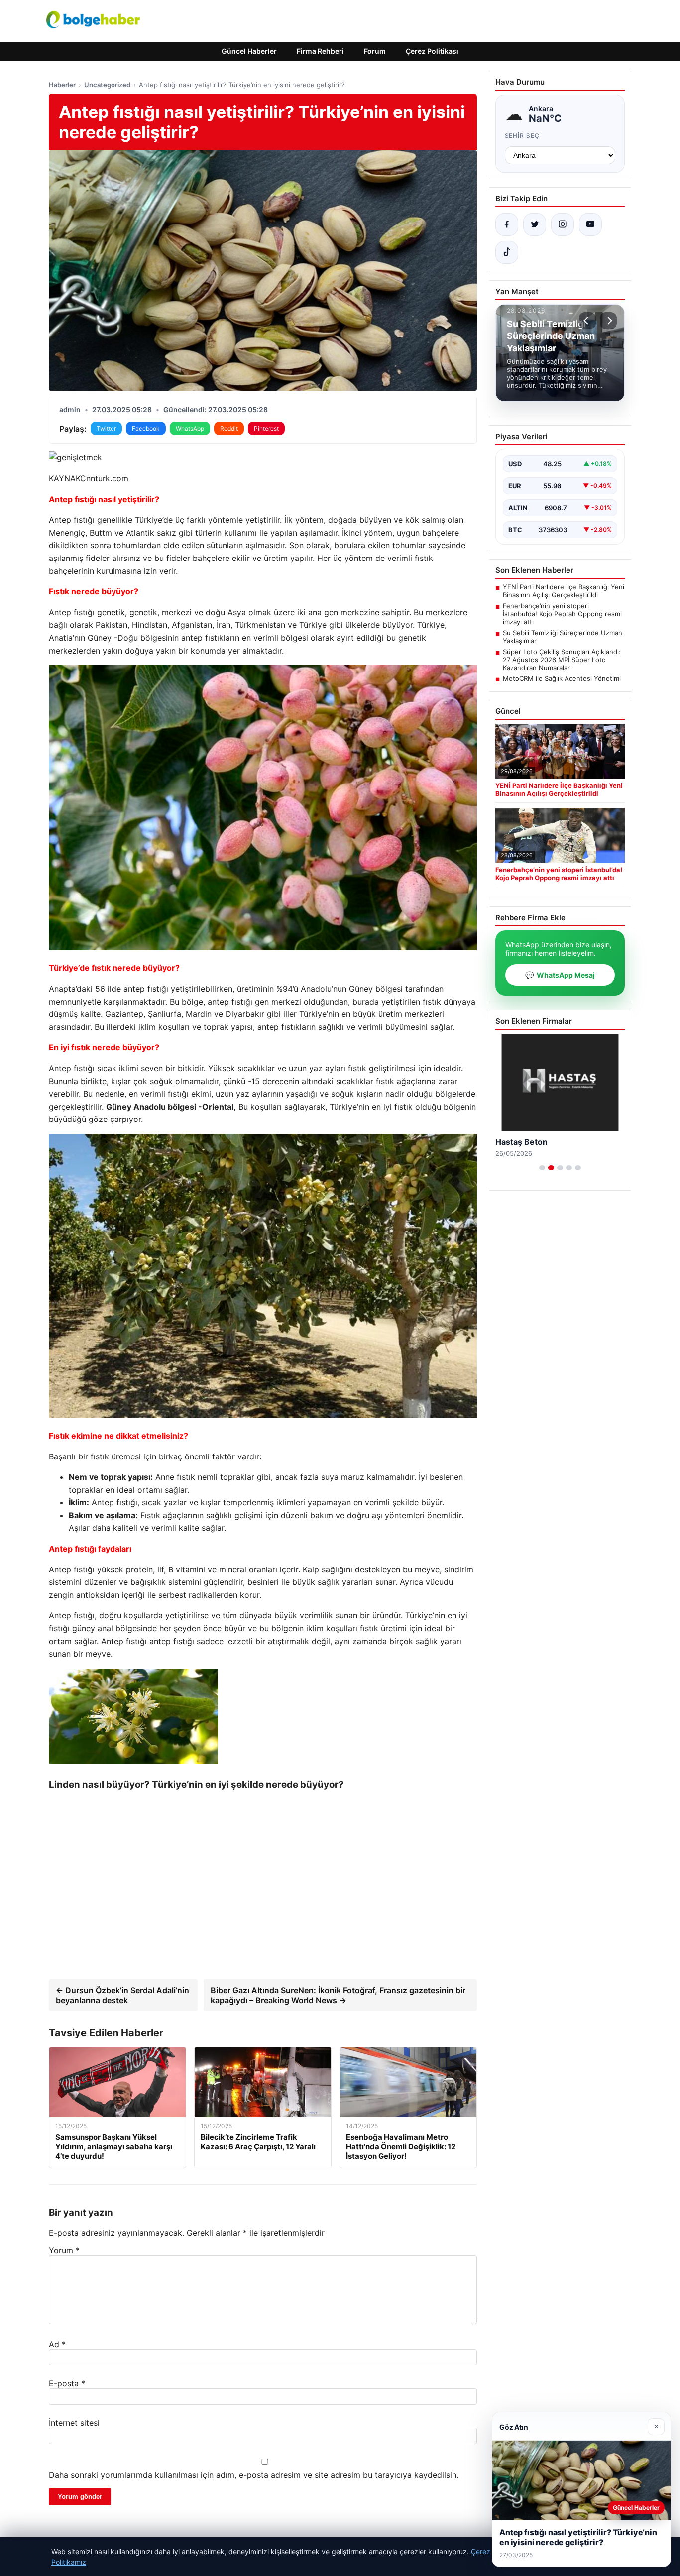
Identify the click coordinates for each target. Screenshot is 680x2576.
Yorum (64, 2250)
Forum (375, 51)
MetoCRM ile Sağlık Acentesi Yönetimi (562, 678)
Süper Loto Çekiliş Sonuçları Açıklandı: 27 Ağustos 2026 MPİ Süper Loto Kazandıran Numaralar (562, 660)
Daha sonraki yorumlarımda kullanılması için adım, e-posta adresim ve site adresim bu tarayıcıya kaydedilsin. (254, 2475)
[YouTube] (590, 224)
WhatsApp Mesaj (560, 975)
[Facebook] (507, 224)
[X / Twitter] (535, 224)
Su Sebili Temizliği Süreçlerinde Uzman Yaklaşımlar (563, 637)
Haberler (62, 85)
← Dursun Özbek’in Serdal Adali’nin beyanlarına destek (122, 1995)
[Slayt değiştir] (542, 1168)
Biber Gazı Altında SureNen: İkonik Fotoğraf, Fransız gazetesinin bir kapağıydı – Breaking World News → (338, 1995)
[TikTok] (507, 252)
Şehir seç (522, 136)
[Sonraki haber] (608, 321)
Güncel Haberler (249, 51)
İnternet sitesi (74, 2423)
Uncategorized (107, 85)
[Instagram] (563, 224)
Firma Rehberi (320, 51)
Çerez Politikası (432, 51)
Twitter (106, 428)
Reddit (229, 428)
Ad (57, 2344)
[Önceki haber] (587, 321)
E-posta (67, 2383)
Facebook (146, 428)
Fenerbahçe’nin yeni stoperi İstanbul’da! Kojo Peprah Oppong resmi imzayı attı (562, 614)
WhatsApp (190, 428)
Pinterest (266, 428)
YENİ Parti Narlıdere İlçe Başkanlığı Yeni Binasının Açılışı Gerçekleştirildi (564, 591)
